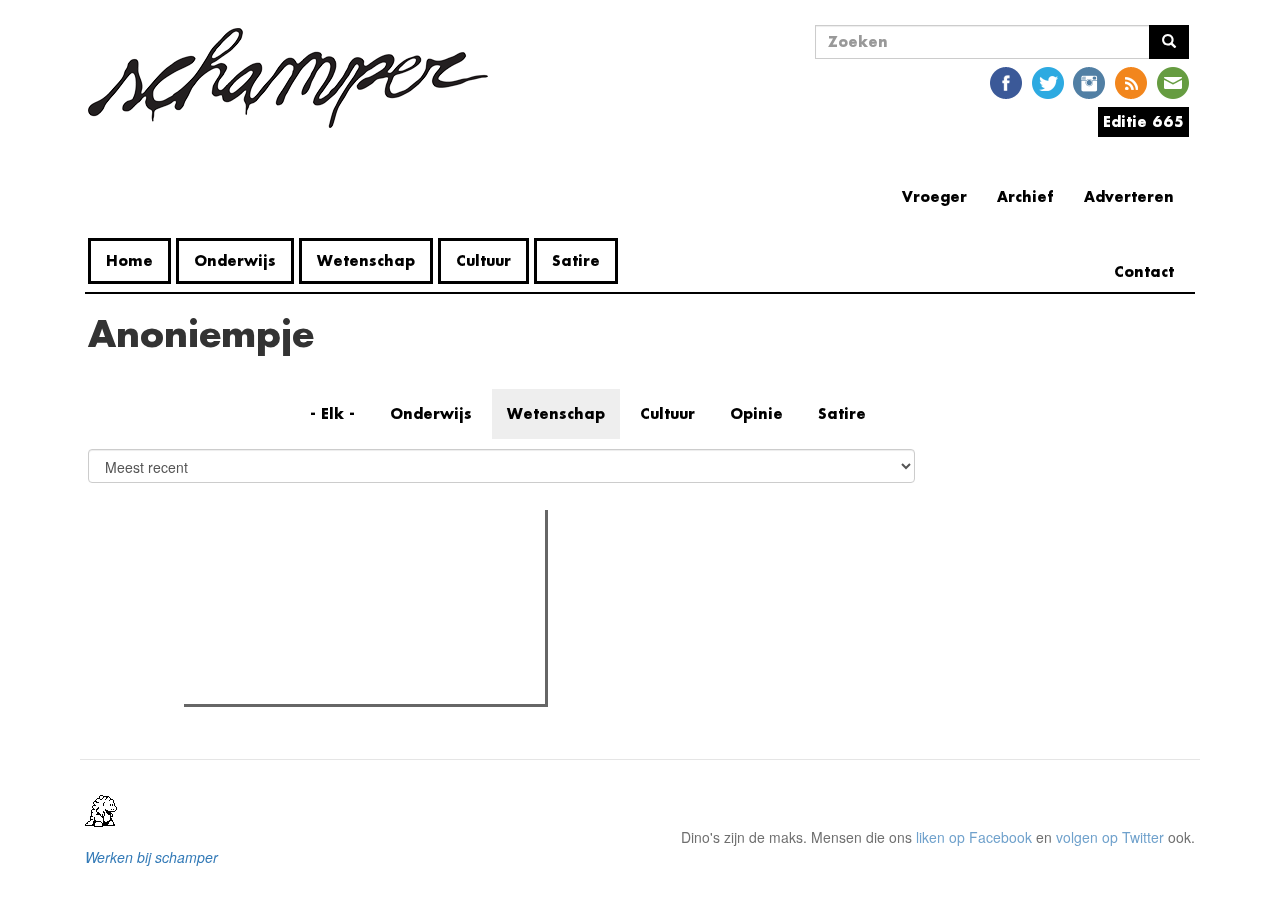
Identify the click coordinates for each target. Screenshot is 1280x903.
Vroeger (934, 196)
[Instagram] (1089, 81)
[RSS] (1131, 81)
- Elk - (332, 413)
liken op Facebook (974, 837)
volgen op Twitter (1110, 837)
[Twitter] (1048, 81)
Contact (1144, 271)
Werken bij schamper (151, 857)
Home (129, 260)
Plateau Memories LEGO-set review (336, 683)
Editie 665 (1143, 121)
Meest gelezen (252, 570)
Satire (576, 260)
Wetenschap (366, 260)
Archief (1025, 196)
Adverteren (1129, 196)
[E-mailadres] (1173, 81)
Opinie (756, 413)
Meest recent (364, 570)
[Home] (295, 78)
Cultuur (483, 260)
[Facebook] (1006, 81)
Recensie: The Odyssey (298, 611)
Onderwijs (235, 260)
